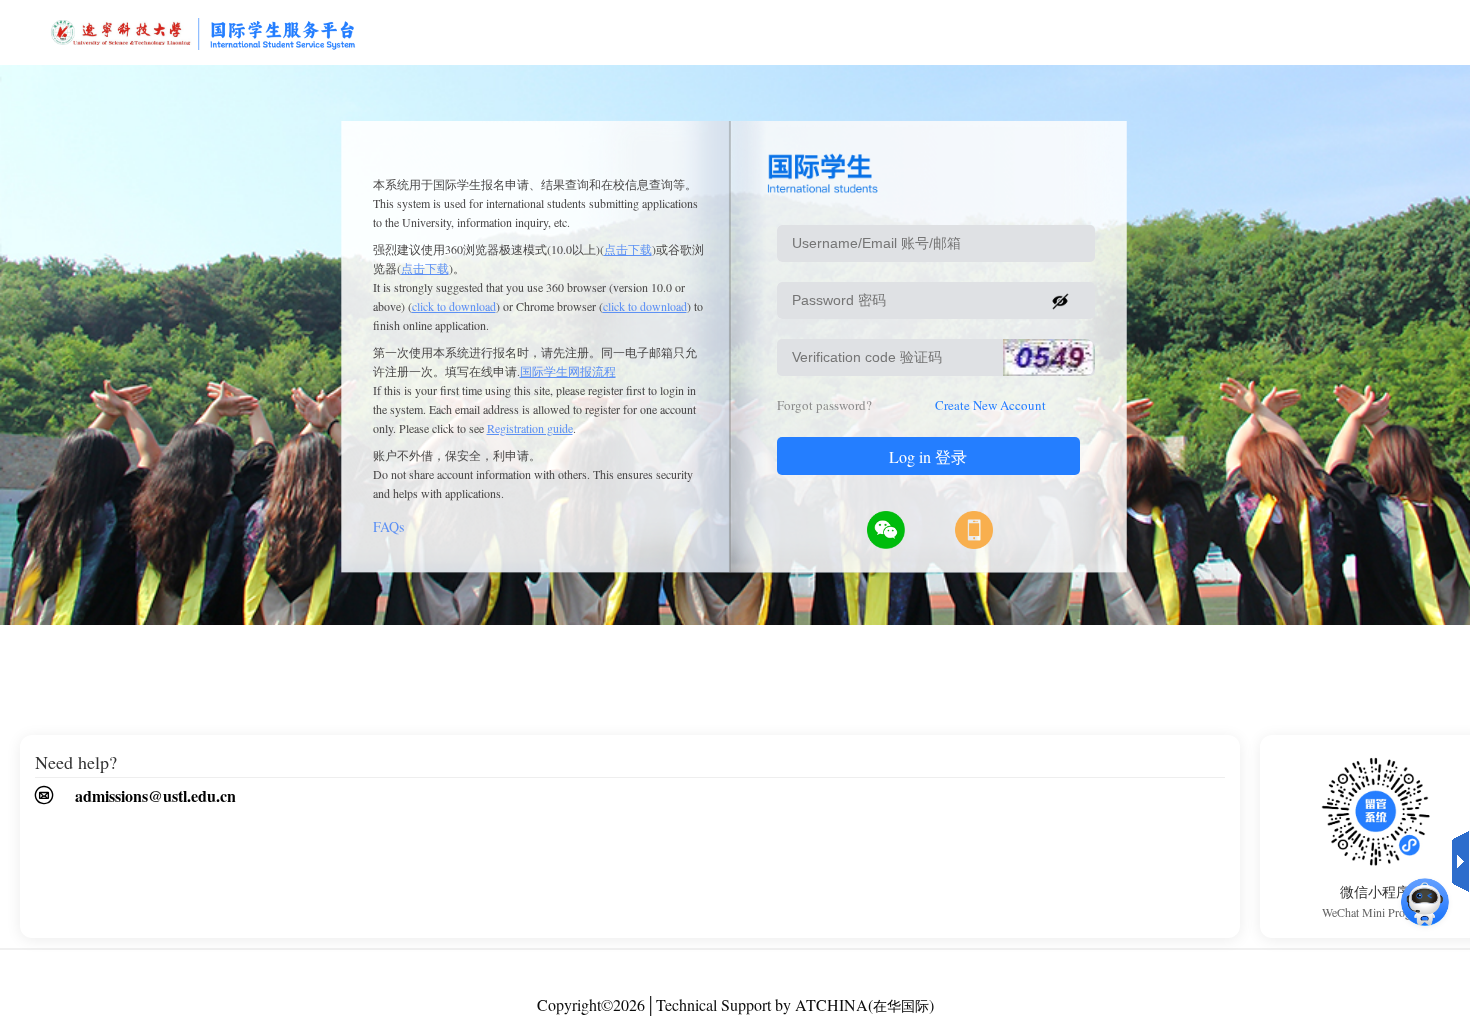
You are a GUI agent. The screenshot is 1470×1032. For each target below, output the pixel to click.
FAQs (388, 526)
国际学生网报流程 (568, 371)
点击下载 (628, 249)
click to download (454, 306)
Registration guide (530, 428)
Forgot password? (824, 405)
